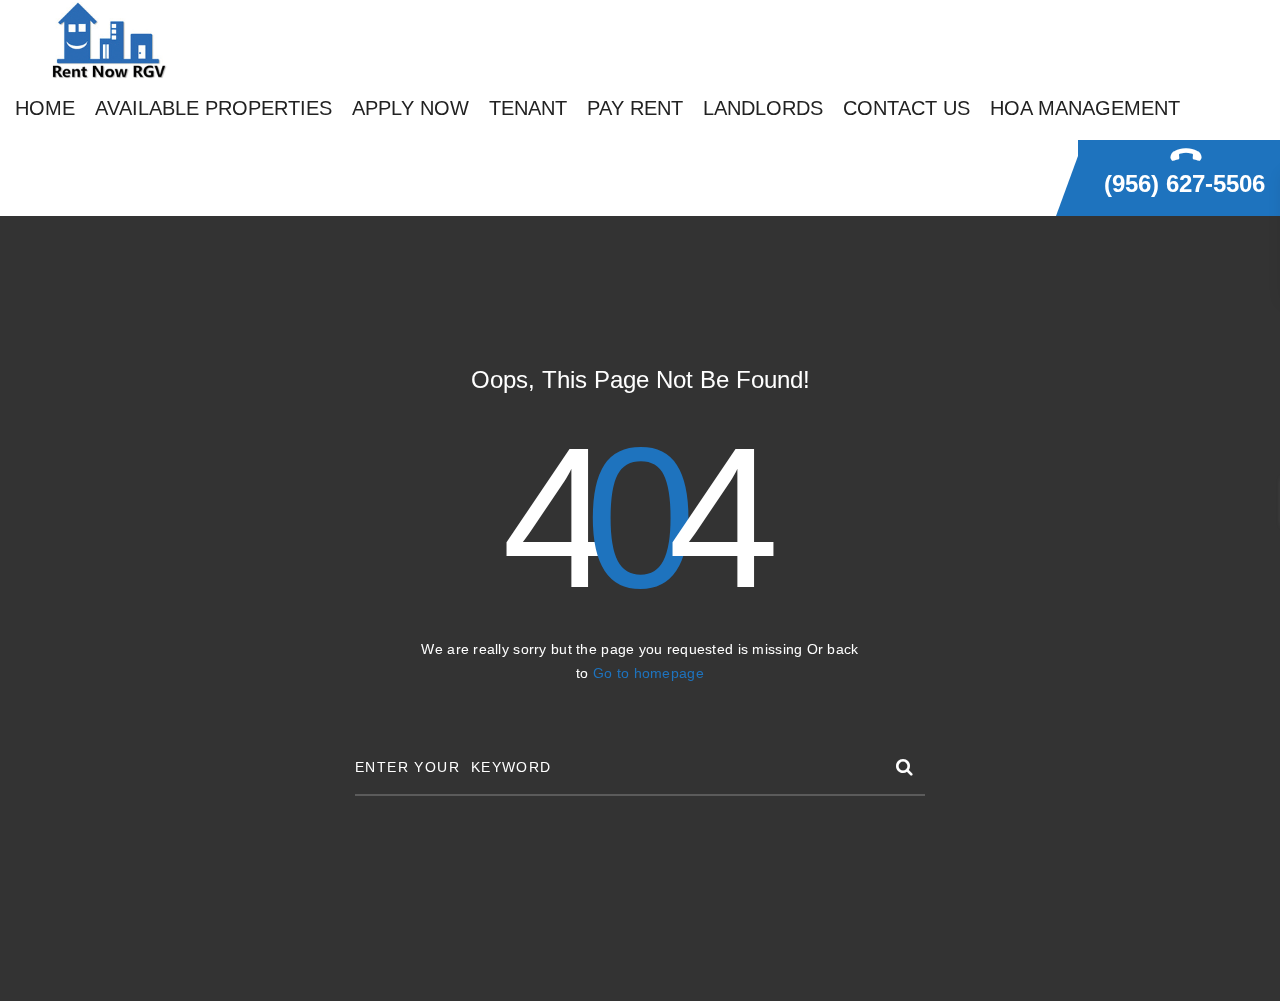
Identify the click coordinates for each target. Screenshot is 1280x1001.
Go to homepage (648, 673)
